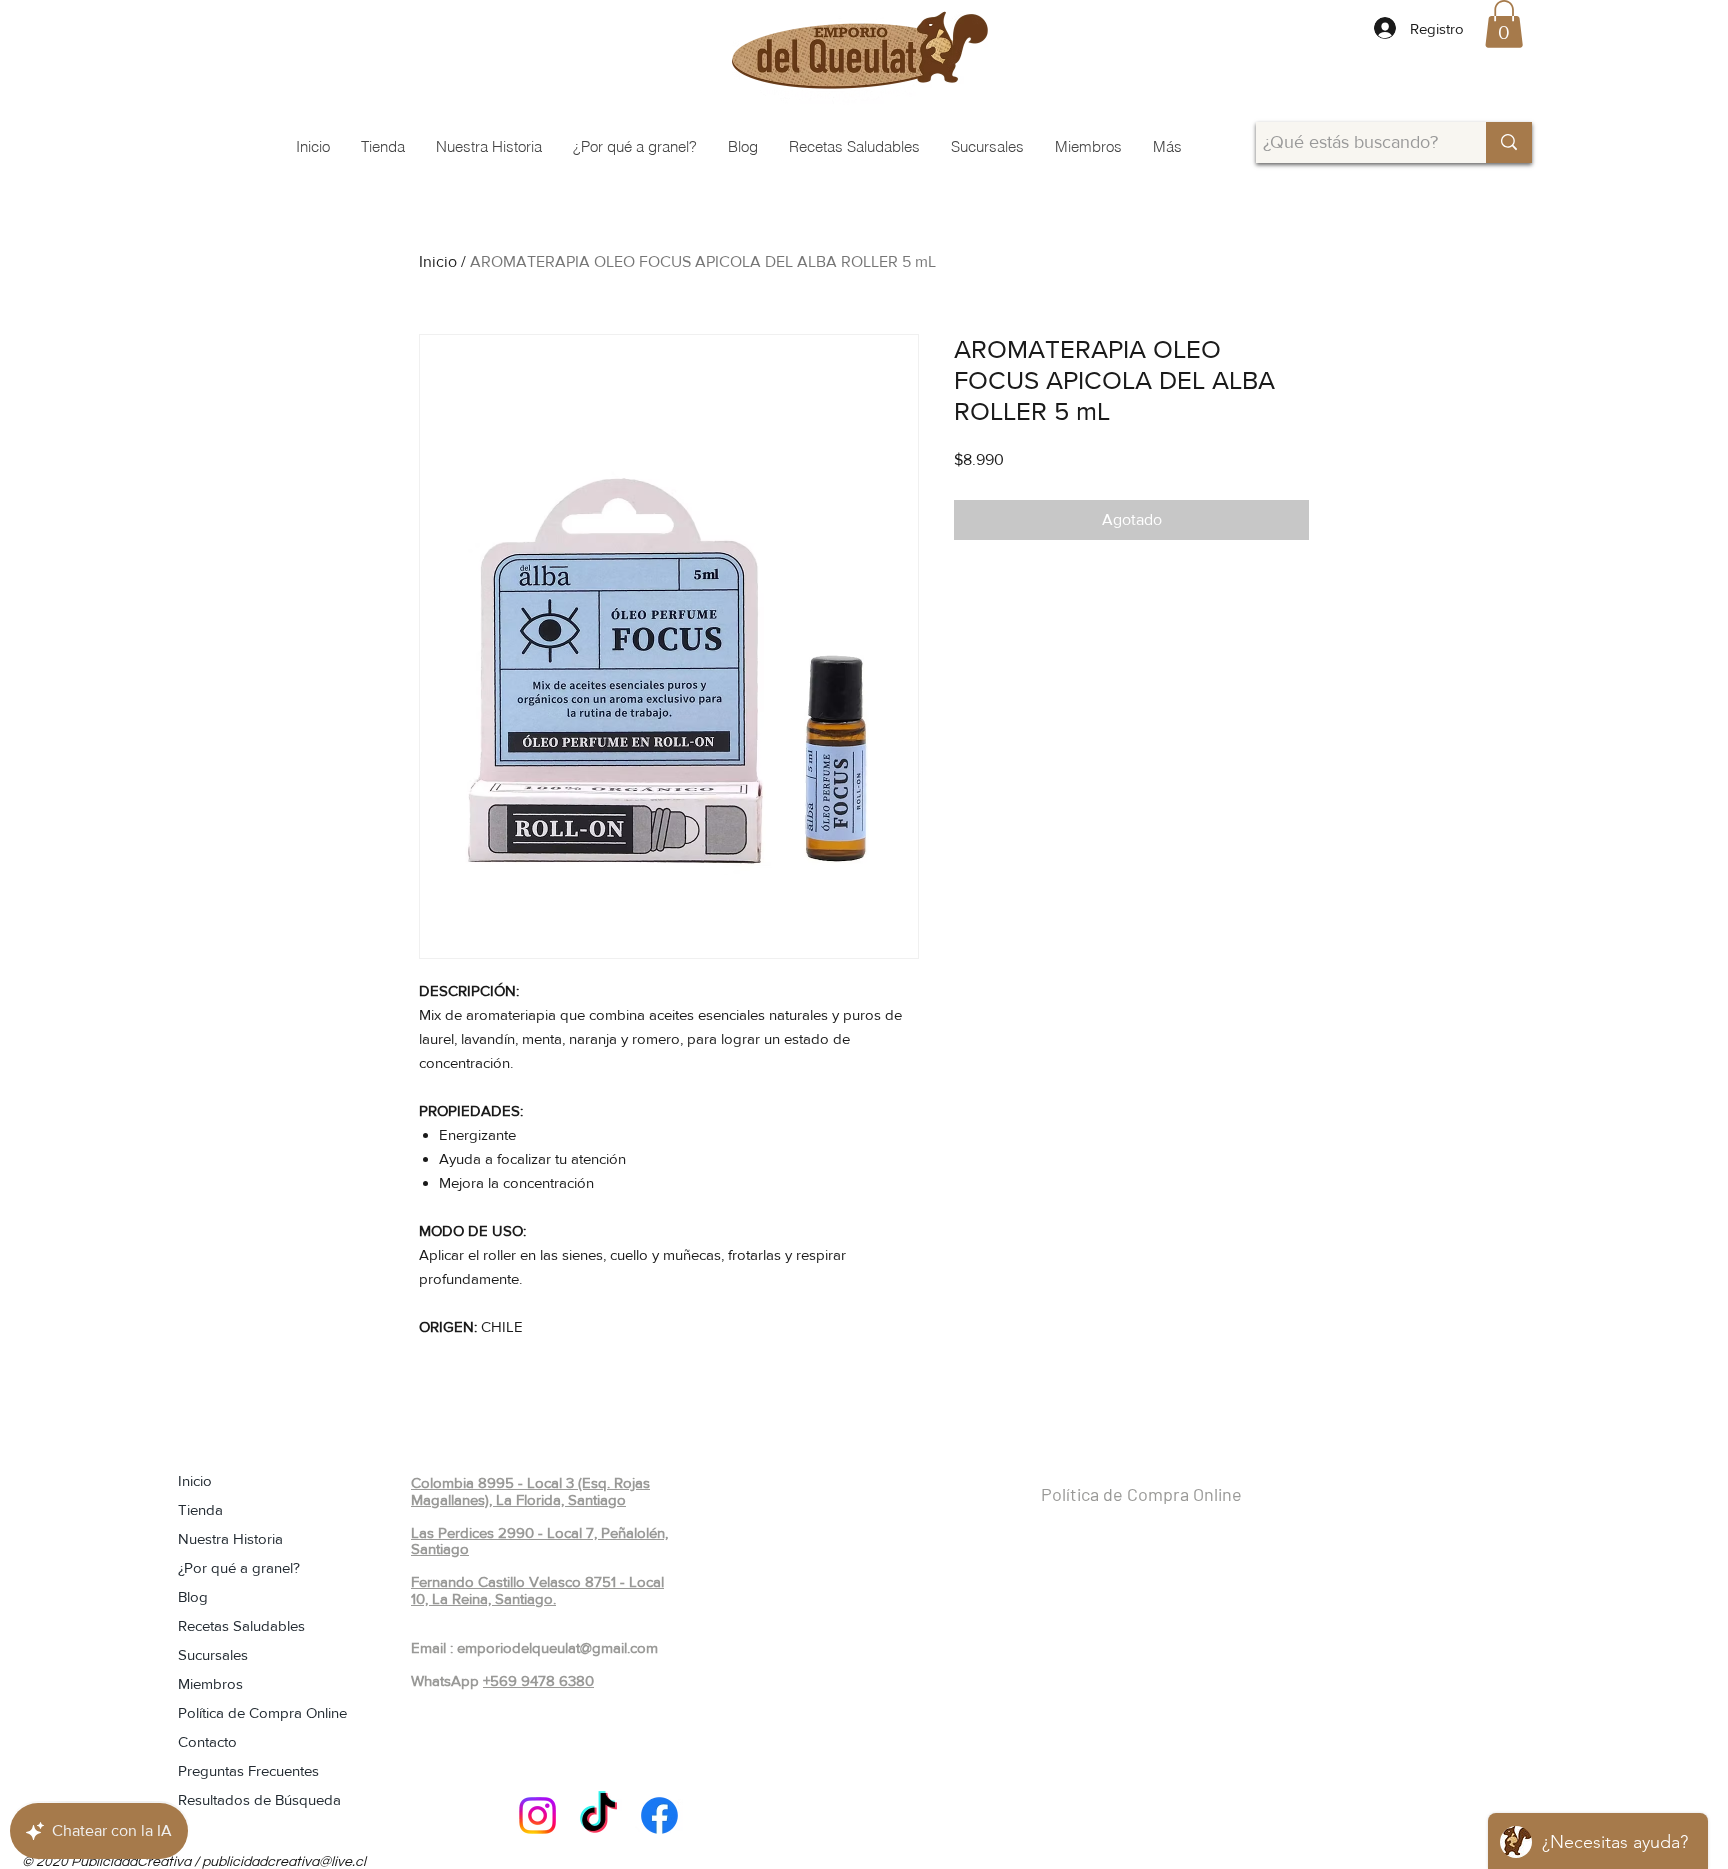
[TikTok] (598, 1815)
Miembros (210, 1683)
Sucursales (213, 1654)
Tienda (200, 1509)
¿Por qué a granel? (239, 1567)
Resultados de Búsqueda (259, 1799)
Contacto (207, 1741)
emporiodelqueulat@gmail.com (557, 1647)
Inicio (438, 261)
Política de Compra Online (262, 1712)
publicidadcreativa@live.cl (284, 1862)
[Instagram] (537, 1815)
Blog (193, 1596)
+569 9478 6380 (538, 1680)
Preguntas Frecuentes (248, 1770)
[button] (1504, 24)
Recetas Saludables (241, 1625)
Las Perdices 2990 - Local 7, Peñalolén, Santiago (539, 1541)
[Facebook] (659, 1815)
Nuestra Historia (230, 1538)
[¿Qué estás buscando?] (1509, 142)
